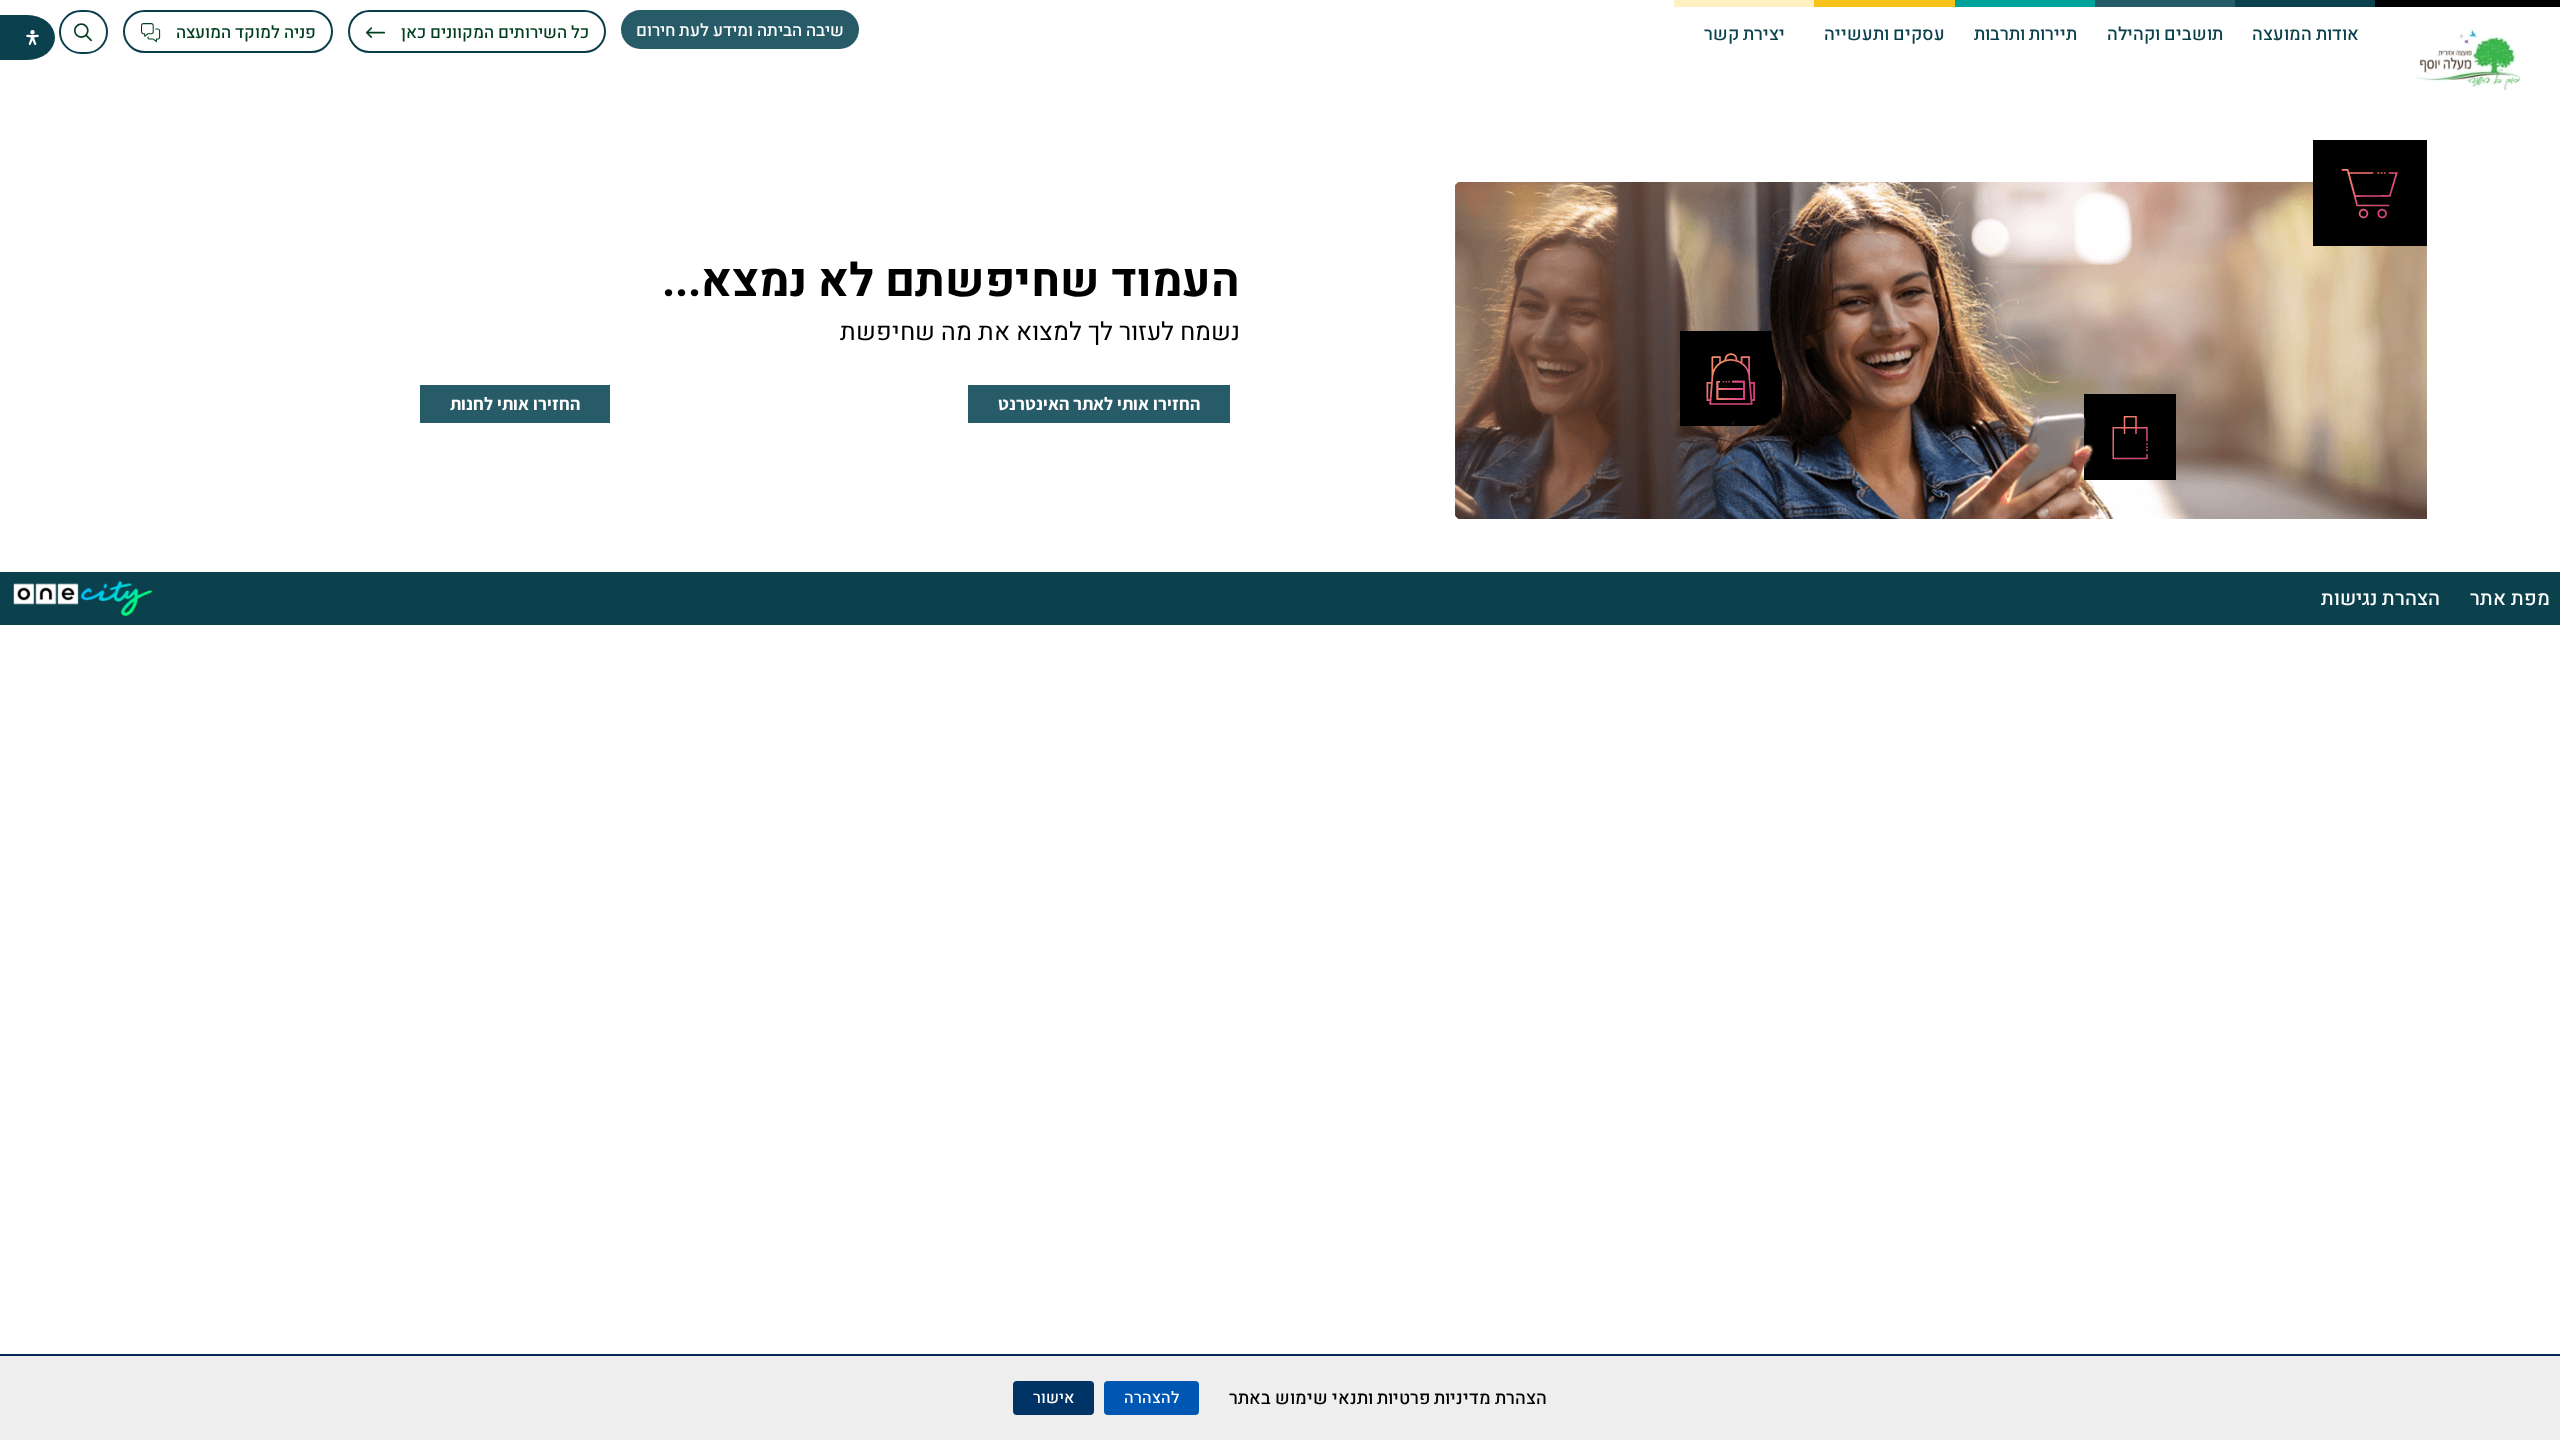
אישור (1053, 1398)
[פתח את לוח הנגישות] (32, 37)
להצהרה (1151, 1398)
